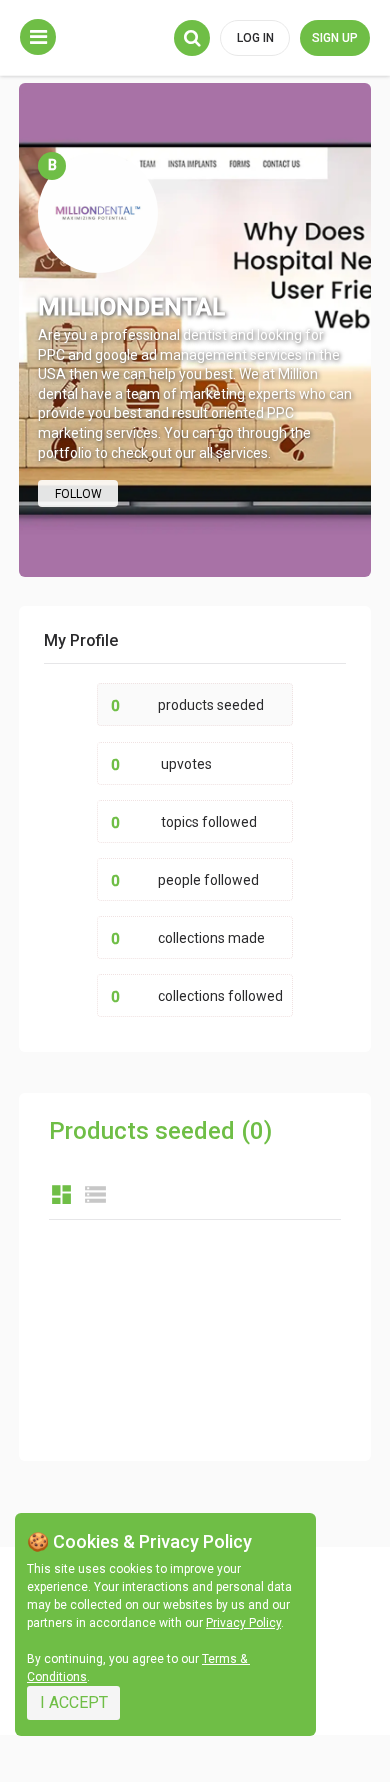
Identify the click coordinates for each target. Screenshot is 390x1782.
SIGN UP (335, 38)
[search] (192, 38)
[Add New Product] (38, 37)
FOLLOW (78, 494)
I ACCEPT (74, 1702)
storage (95, 1194)
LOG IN (255, 38)
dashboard (61, 1194)
